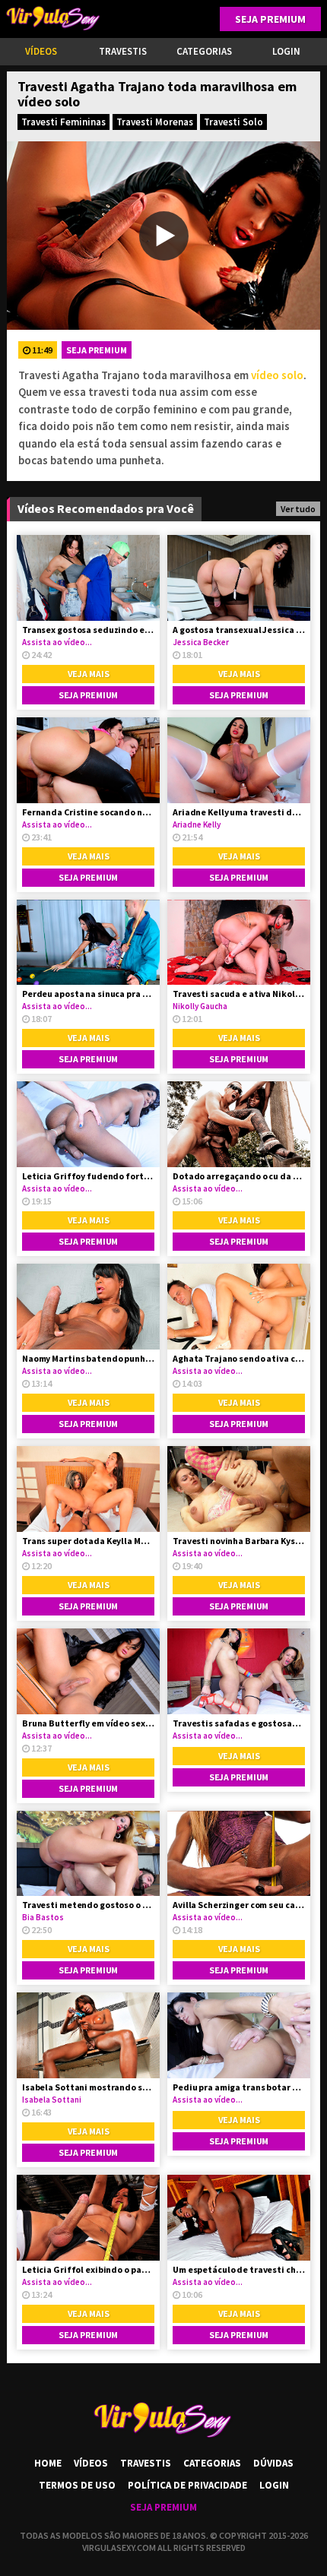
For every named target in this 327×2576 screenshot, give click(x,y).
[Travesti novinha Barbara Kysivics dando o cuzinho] (239, 1489)
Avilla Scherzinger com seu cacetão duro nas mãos (239, 1905)
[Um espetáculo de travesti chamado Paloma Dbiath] (239, 2218)
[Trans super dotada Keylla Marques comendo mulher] (88, 1489)
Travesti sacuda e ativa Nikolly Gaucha (239, 994)
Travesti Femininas (63, 122)
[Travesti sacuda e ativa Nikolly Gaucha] (239, 943)
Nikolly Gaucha (200, 1006)
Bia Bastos (43, 1917)
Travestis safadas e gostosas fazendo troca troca (239, 1723)
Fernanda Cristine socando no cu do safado (88, 812)
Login (274, 2485)
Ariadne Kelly (197, 824)
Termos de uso (77, 2485)
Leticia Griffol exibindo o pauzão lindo (88, 2269)
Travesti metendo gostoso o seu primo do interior (88, 1905)
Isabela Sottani (52, 2100)
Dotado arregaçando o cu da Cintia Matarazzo (239, 1176)
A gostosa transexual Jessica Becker (239, 630)
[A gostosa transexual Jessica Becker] (239, 578)
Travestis (123, 51)
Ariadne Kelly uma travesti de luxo (239, 812)
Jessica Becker (201, 642)
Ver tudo (298, 509)
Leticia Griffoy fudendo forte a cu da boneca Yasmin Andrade (88, 1176)
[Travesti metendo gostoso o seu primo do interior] (88, 1854)
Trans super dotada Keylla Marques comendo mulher (88, 1541)
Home (48, 2463)
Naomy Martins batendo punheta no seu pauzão (88, 1358)
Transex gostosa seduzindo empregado (88, 630)
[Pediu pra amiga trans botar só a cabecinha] (239, 2035)
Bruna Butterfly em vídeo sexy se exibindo (88, 1723)
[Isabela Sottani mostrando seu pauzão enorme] (88, 2035)
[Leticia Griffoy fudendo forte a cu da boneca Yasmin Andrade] (88, 1124)
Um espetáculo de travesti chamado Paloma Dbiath (239, 2269)
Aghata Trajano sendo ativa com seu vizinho (239, 1358)
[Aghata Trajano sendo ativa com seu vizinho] (239, 1307)
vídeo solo (277, 375)
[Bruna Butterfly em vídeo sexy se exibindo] (88, 1671)
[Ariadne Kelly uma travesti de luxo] (239, 760)
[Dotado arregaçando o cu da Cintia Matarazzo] (239, 1124)
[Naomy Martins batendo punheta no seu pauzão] (88, 1307)
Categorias (204, 51)
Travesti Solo (233, 122)
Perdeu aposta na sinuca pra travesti (88, 994)
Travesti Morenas (155, 122)
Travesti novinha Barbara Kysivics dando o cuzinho (239, 1541)
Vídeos (41, 51)
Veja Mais (89, 674)
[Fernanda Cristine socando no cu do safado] (88, 760)
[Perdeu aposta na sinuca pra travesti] (88, 943)
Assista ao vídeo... (57, 642)
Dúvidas (273, 2463)
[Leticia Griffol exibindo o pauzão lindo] (88, 2218)
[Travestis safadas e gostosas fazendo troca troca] (239, 1671)
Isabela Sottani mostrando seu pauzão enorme (88, 2087)
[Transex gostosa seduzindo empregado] (88, 578)
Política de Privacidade (187, 2485)
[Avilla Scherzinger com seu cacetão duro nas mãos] (239, 1854)
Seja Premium (270, 19)
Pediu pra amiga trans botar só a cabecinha (239, 2087)
